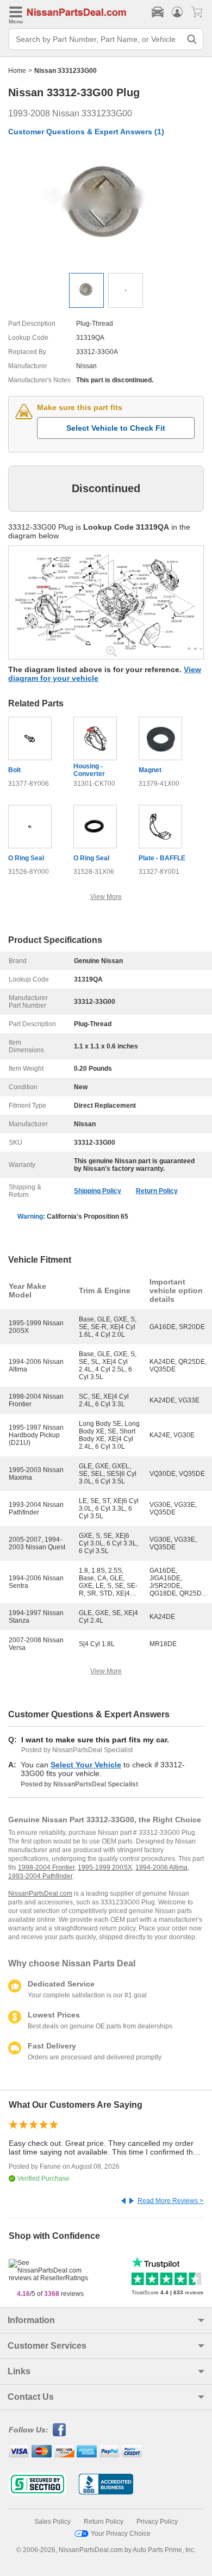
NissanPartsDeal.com (40, 1894)
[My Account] (177, 12)
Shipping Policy (98, 1191)
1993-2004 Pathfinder (40, 1876)
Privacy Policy (157, 2522)
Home (17, 71)
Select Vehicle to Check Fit (116, 428)
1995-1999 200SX (105, 1867)
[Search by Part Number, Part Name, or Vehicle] (192, 39)
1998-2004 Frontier (46, 1867)
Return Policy (157, 1191)
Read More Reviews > (170, 2201)
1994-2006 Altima (161, 1867)
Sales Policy (52, 2522)
